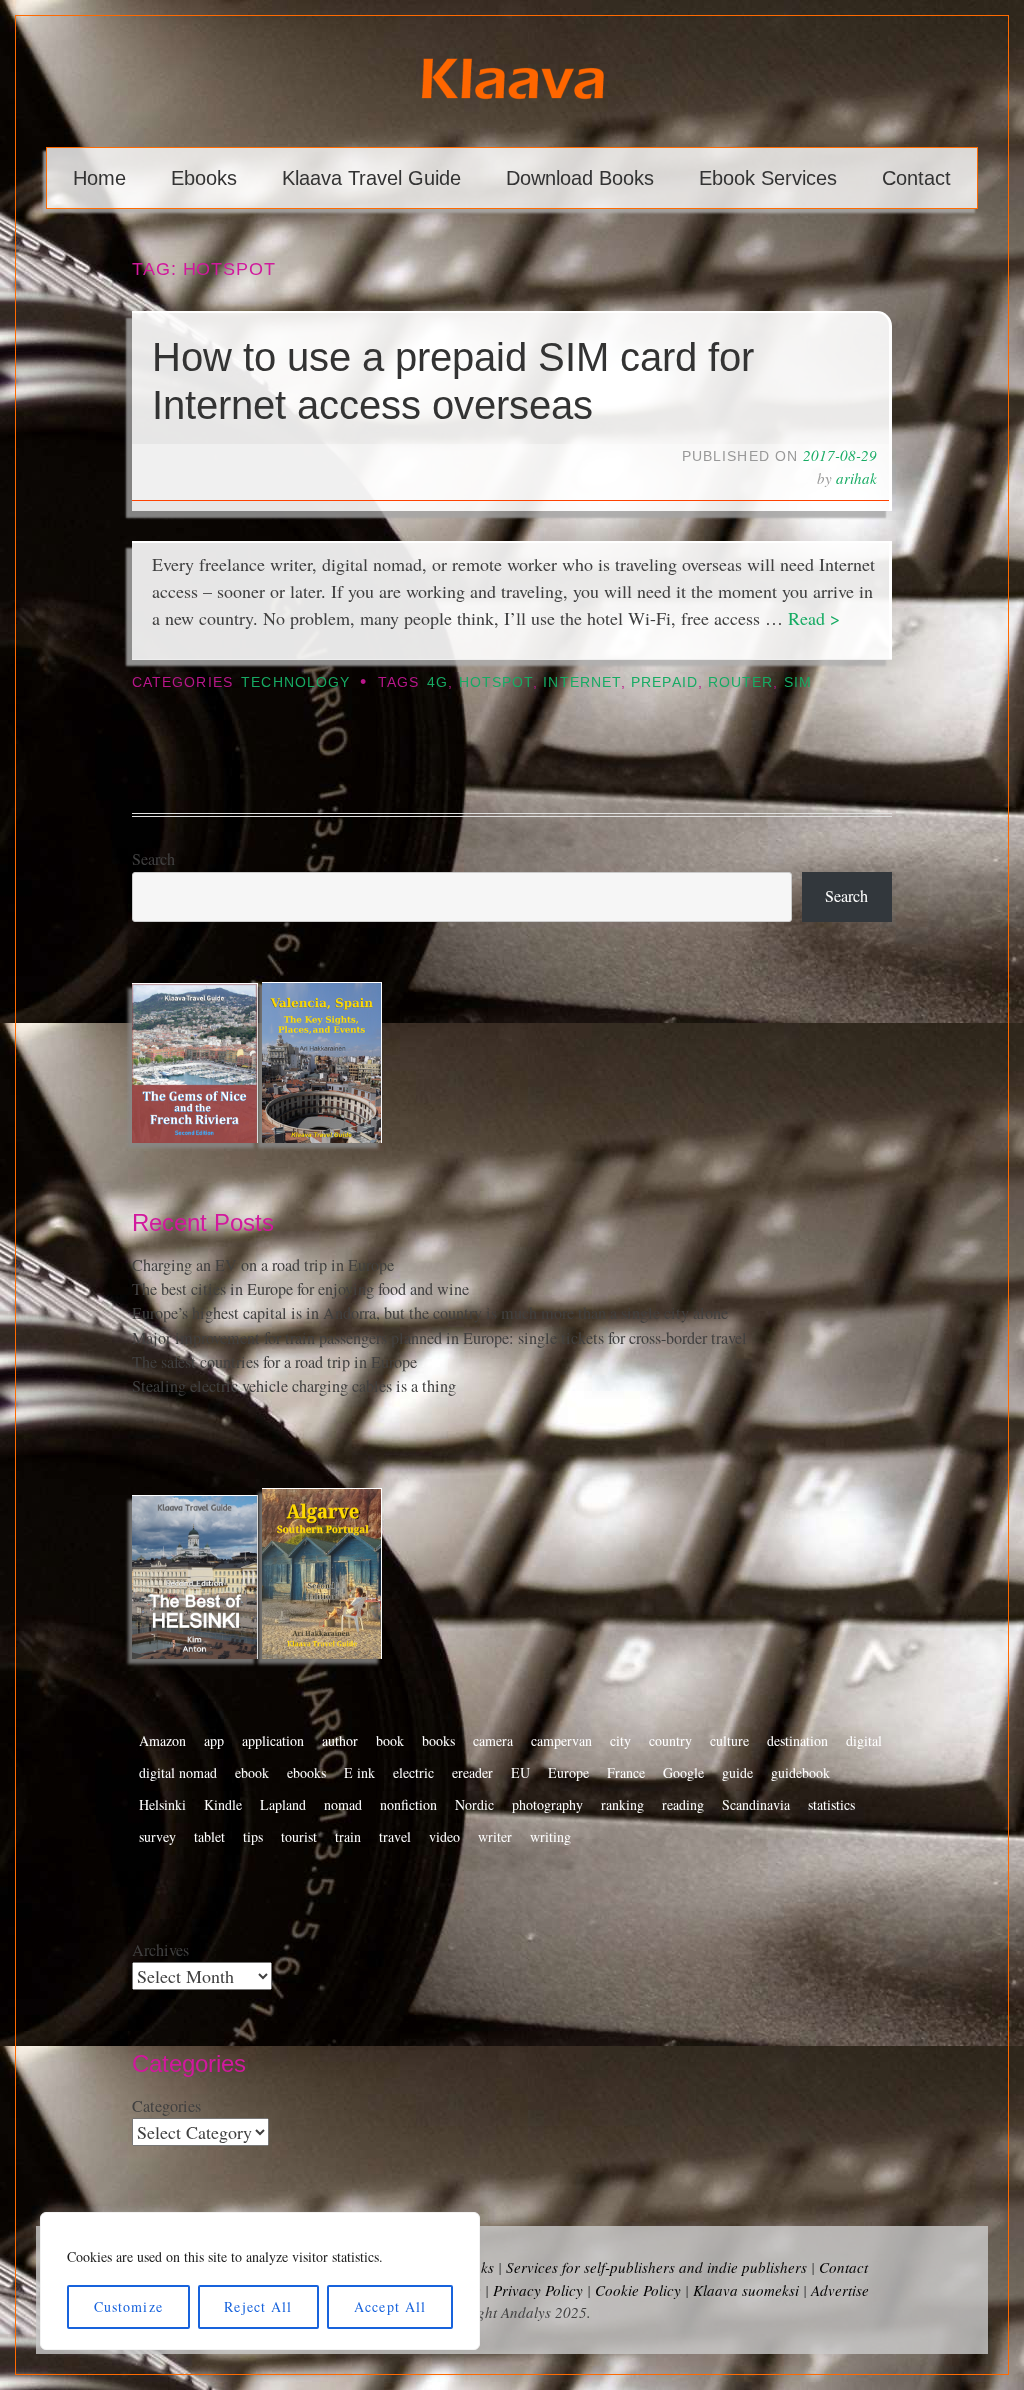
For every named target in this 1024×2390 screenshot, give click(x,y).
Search (153, 859)
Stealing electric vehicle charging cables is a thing (294, 1386)
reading (683, 1804)
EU (520, 1772)
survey (157, 1836)
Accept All (390, 2306)
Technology (295, 682)
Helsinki (162, 1804)
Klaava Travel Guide (371, 178)
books (438, 1740)
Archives (160, 1950)
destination (797, 1740)
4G (437, 682)
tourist (299, 1836)
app (214, 1740)
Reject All (258, 2306)
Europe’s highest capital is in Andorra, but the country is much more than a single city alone (430, 1313)
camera (493, 1740)
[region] (260, 2281)
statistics (831, 1804)
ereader (472, 1772)
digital (864, 1740)
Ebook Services (768, 178)
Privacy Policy (538, 2290)
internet (582, 682)
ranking (622, 1804)
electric (413, 1772)
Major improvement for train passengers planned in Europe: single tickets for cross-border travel (439, 1338)
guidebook (800, 1772)
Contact (916, 178)
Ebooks (204, 178)
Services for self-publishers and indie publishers (656, 2267)
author (340, 1740)
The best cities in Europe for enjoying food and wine (300, 1289)
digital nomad (178, 1772)
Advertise (840, 2290)
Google (683, 1772)
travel (395, 1836)
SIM (798, 682)
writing (550, 1836)
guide (737, 1772)
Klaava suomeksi (746, 2290)
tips (253, 1836)
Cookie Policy (638, 2290)
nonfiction (408, 1804)
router (740, 682)
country (670, 1740)
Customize (128, 2306)
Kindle (223, 1804)
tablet (209, 1836)
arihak (856, 478)
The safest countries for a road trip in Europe (274, 1362)
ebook (252, 1772)
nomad (343, 1804)
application (273, 1740)
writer (495, 1836)
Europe (568, 1772)
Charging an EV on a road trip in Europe (263, 1265)
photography (547, 1804)
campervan (561, 1740)
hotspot (496, 682)
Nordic (474, 1804)
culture (729, 1740)
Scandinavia (756, 1804)
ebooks (306, 1772)
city (620, 1740)
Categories (166, 2106)
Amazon (162, 1740)
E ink (359, 1772)
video (444, 1836)
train (348, 1836)
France (626, 1772)
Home (99, 178)
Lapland (283, 1804)
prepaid (664, 682)
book (390, 1740)
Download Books (580, 178)
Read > (814, 618)
